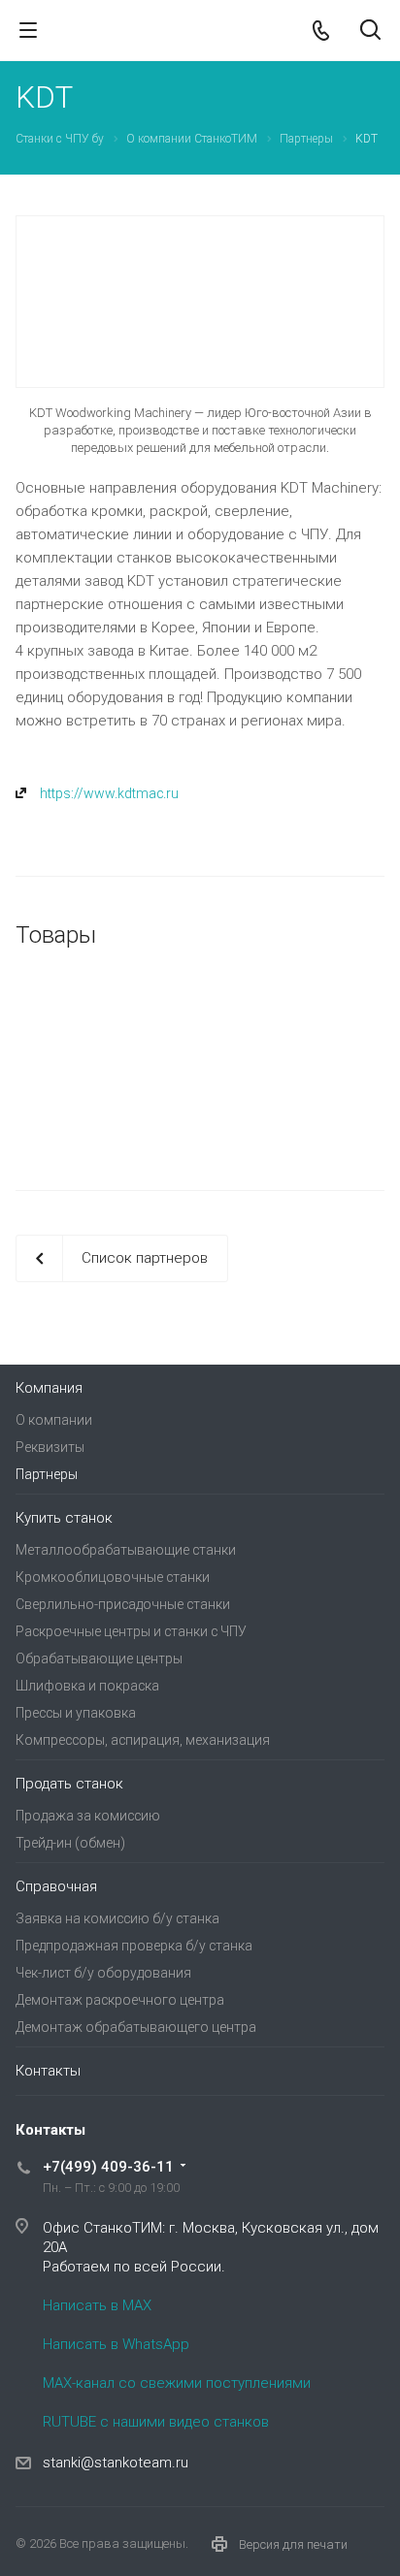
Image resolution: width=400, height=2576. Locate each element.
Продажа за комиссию (88, 1816)
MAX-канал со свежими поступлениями (177, 2383)
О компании (54, 1420)
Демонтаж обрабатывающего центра (136, 2027)
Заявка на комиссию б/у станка (117, 1918)
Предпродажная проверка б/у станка (134, 1946)
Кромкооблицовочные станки (113, 1577)
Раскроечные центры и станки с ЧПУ (131, 1631)
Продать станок (69, 1784)
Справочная (56, 1886)
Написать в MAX (97, 2305)
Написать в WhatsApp (116, 2344)
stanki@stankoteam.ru (116, 2463)
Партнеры (47, 1474)
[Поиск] (370, 32)
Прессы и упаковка (76, 1713)
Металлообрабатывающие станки (126, 1550)
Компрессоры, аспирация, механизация (143, 1740)
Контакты (48, 2071)
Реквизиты (50, 1447)
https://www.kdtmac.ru (109, 793)
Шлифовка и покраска (87, 1686)
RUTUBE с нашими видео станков (156, 2422)
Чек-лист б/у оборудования (103, 1973)
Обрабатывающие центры (99, 1658)
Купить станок (64, 1518)
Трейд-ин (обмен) (70, 1843)
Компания (49, 1388)
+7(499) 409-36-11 (108, 2167)
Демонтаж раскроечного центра (120, 2000)
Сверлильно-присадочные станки (123, 1604)
